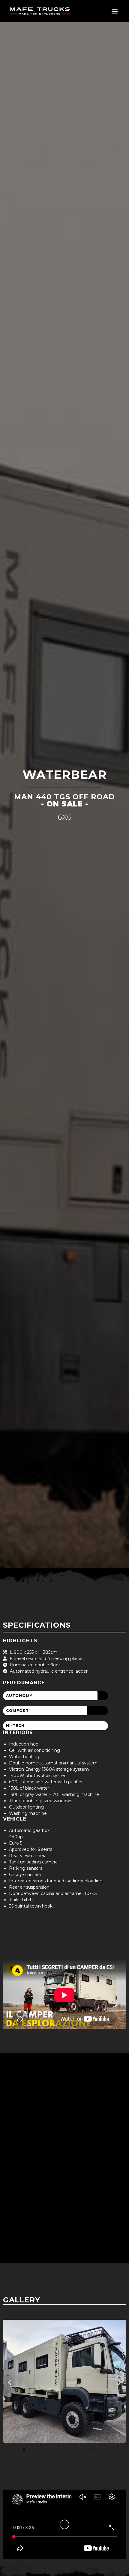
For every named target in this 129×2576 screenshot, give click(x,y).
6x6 (65, 817)
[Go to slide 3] (24, 2449)
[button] (114, 11)
